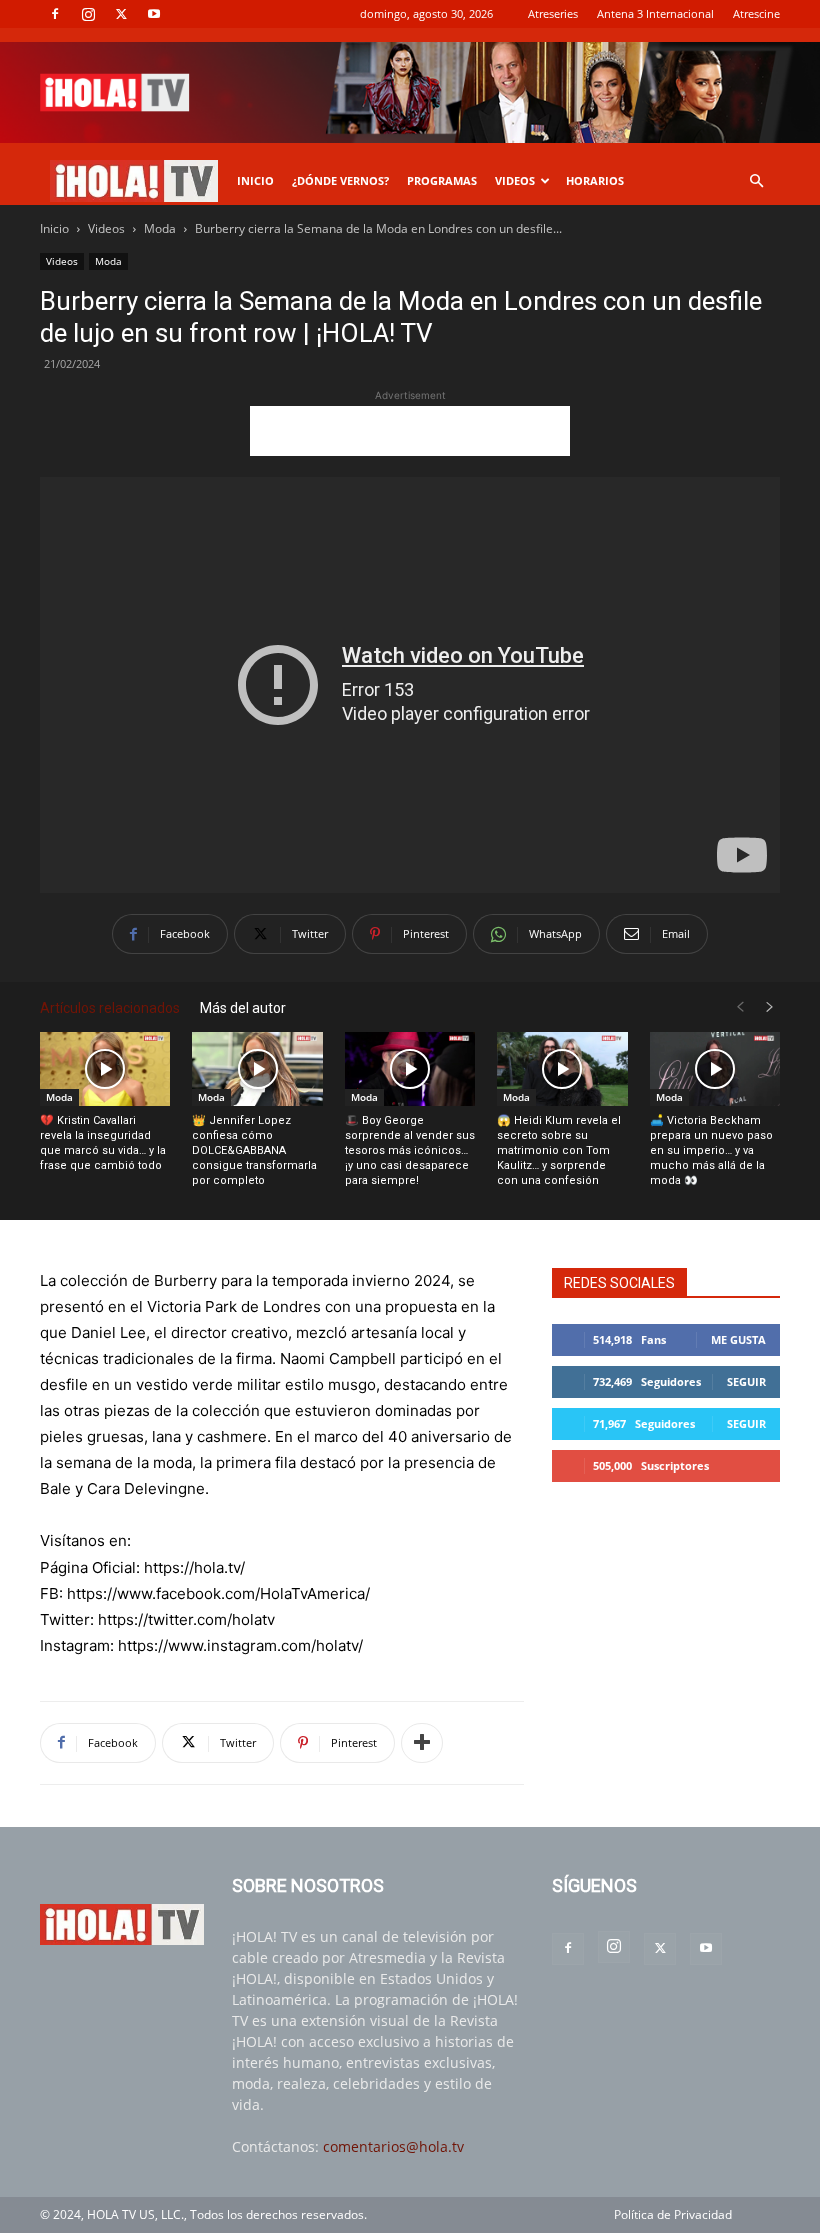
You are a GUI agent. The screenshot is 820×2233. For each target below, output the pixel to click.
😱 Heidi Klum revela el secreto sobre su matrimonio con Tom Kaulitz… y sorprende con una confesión (559, 1150)
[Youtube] (154, 14)
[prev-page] (740, 1007)
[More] (422, 1743)
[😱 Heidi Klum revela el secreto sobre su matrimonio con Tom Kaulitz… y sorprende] (562, 1068)
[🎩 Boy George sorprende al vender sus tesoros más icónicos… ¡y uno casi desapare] (410, 1068)
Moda (160, 228)
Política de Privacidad (673, 2214)
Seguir (746, 1381)
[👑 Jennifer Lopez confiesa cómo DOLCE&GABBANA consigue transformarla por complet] (257, 1068)
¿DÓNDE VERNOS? (340, 180)
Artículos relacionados (110, 1008)
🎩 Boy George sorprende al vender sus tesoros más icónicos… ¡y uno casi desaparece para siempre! (410, 1150)
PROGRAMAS (442, 180)
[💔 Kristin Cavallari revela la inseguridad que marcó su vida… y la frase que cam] (105, 1068)
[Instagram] (88, 14)
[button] (756, 181)
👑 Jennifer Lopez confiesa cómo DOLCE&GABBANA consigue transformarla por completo (254, 1150)
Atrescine (756, 13)
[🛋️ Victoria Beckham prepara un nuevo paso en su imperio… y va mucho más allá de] (715, 1068)
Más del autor (243, 1008)
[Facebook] (55, 14)
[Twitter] (121, 14)
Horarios (595, 180)
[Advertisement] (410, 431)
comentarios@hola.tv (393, 2146)
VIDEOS (515, 180)
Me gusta (738, 1339)
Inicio (54, 228)
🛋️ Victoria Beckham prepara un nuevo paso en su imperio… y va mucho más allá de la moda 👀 (711, 1150)
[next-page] (770, 1007)
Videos (106, 228)
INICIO (255, 180)
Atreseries (553, 13)
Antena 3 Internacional (655, 13)
